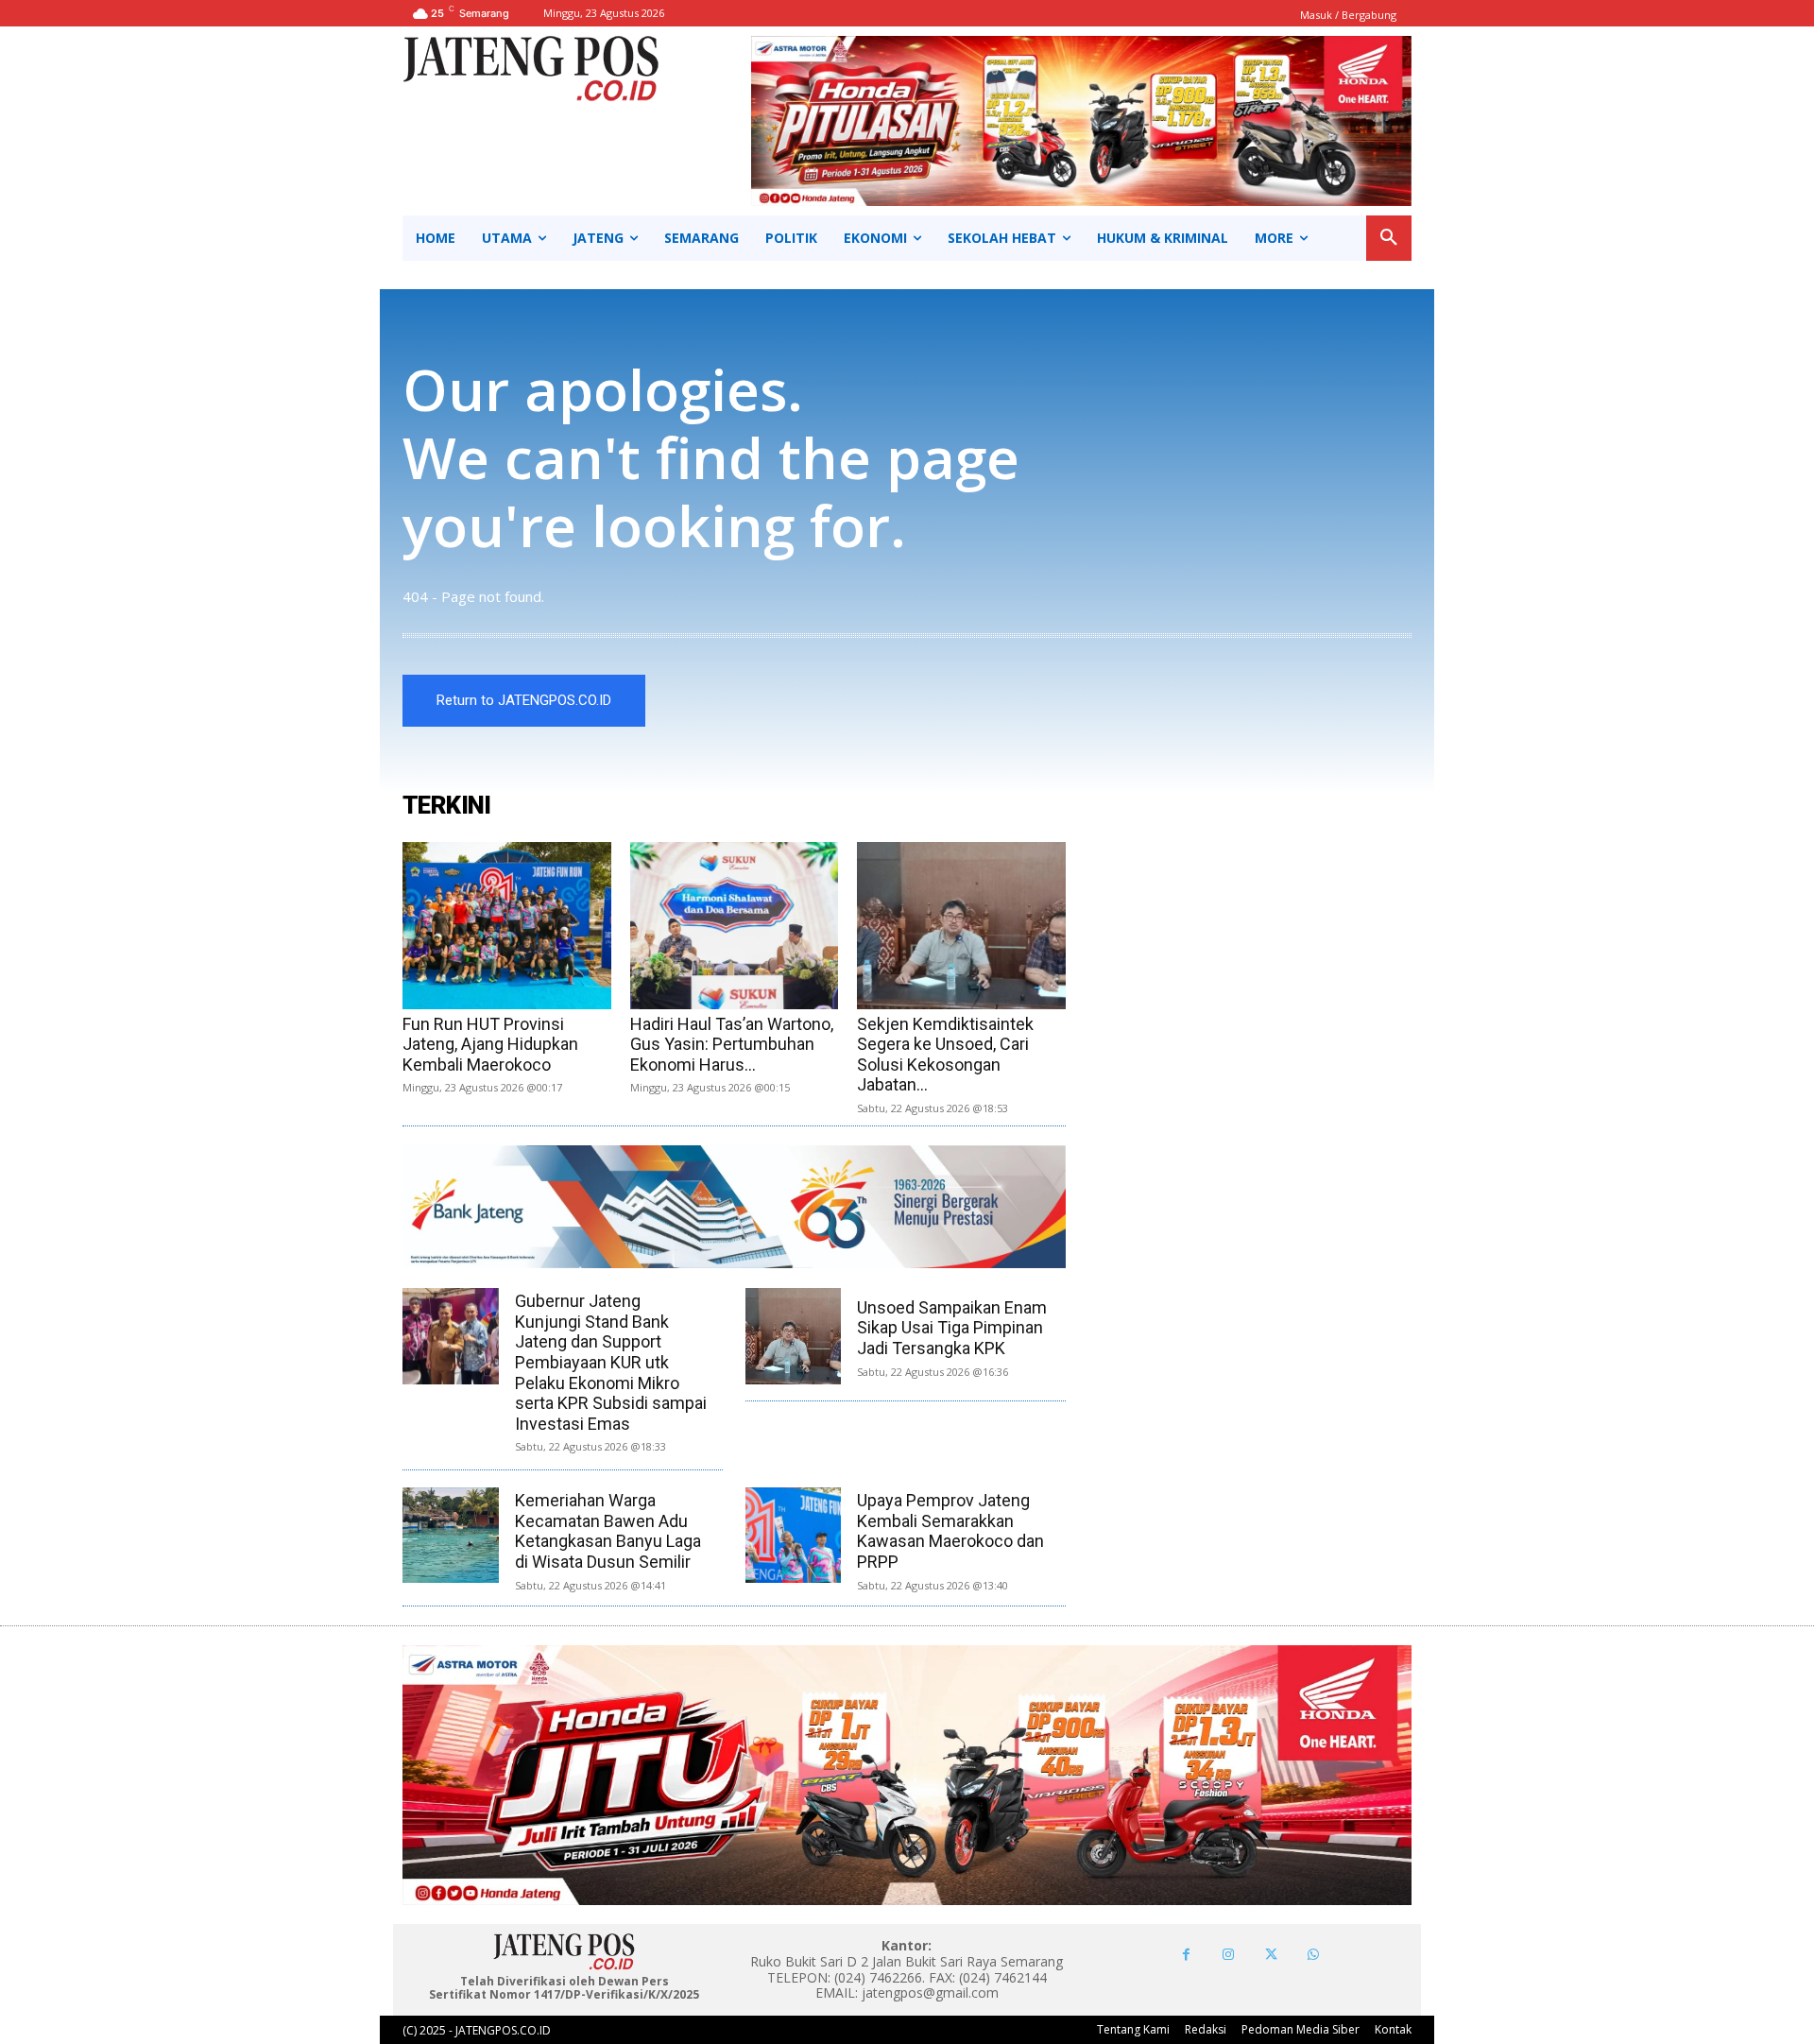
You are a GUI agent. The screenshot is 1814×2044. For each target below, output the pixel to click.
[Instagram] (1229, 1955)
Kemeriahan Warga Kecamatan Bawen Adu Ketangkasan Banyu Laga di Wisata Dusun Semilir (608, 1531)
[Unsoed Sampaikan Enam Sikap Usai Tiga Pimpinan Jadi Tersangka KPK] (794, 1336)
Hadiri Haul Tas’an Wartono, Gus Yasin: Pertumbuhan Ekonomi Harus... (732, 1044)
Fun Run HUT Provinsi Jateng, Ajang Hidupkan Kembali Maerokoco (490, 1044)
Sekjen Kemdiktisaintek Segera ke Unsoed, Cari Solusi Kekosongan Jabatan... (945, 1055)
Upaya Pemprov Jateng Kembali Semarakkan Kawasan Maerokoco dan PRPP (950, 1531)
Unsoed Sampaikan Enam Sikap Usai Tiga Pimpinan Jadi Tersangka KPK (952, 1328)
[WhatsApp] (1314, 1955)
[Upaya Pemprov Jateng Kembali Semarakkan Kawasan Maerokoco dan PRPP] (794, 1536)
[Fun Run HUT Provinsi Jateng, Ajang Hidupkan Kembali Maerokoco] (507, 926)
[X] (1271, 1955)
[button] (1389, 238)
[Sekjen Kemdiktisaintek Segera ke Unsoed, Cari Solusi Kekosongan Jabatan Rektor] (961, 926)
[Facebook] (1186, 1955)
